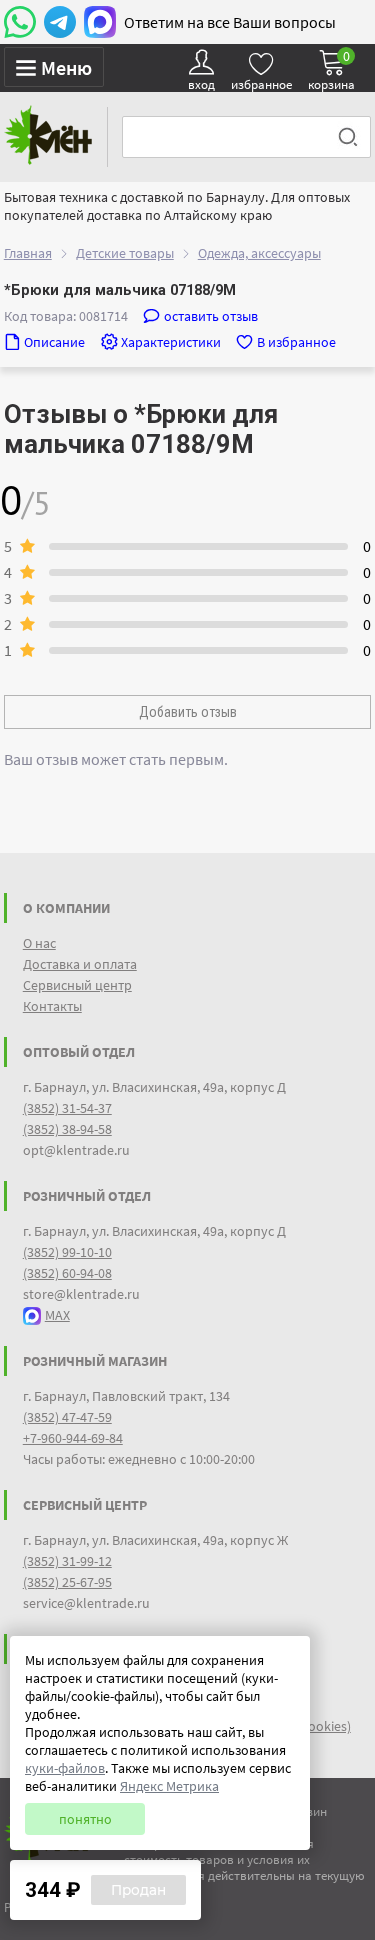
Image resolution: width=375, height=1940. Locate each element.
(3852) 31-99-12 (67, 1561)
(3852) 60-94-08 (67, 1273)
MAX (57, 1315)
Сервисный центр (77, 985)
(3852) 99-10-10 (67, 1252)
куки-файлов (65, 1768)
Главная (28, 253)
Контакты (52, 1006)
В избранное (296, 342)
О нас (39, 943)
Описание (54, 342)
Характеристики (171, 342)
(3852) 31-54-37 (67, 1108)
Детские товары (125, 253)
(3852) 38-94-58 (67, 1129)
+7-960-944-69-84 (73, 1438)
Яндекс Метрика (169, 1786)
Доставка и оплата (80, 964)
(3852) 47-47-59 (67, 1417)
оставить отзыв (211, 316)
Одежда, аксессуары (259, 253)
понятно (85, 1819)
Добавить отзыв (188, 712)
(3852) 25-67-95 (67, 1582)
